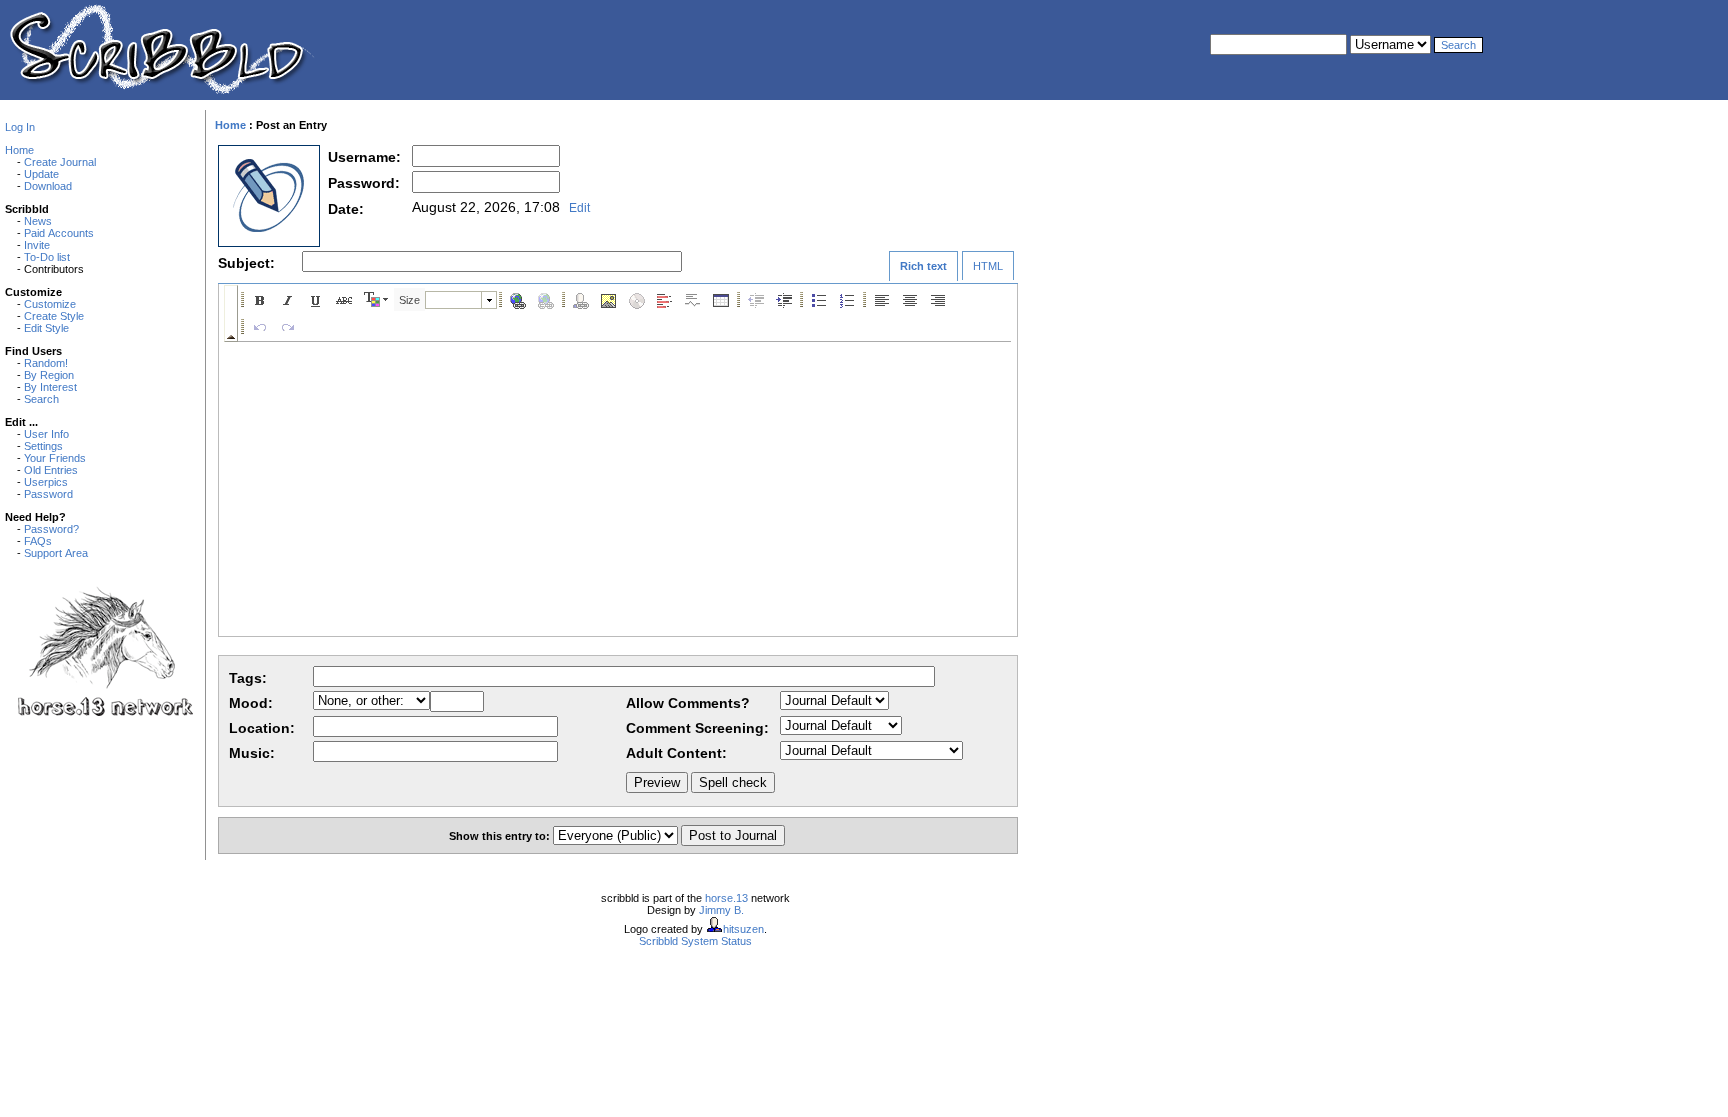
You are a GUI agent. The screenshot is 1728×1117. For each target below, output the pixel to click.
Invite (37, 245)
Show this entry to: (501, 836)
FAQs (38, 541)
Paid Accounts (59, 233)
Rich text (923, 266)
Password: (364, 183)
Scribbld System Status (695, 941)
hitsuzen (743, 929)
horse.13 (726, 898)
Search (41, 399)
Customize (50, 304)
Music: (252, 753)
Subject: (246, 263)
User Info (46, 434)
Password (48, 494)
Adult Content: (676, 753)
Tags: (248, 678)
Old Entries (51, 470)
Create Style (54, 316)
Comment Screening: (697, 728)
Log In (20, 127)
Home (19, 150)
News (38, 221)
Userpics (46, 482)
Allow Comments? (688, 703)
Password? (51, 529)
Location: (262, 728)
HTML (988, 266)
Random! (46, 363)
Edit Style (46, 328)
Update (41, 174)
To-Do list (47, 257)
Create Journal (60, 162)
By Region (49, 375)
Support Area (56, 553)
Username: (364, 157)
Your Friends (55, 458)
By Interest (50, 387)
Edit (579, 208)
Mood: (251, 703)
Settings (43, 446)
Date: (346, 209)
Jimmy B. (721, 910)
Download (48, 186)
